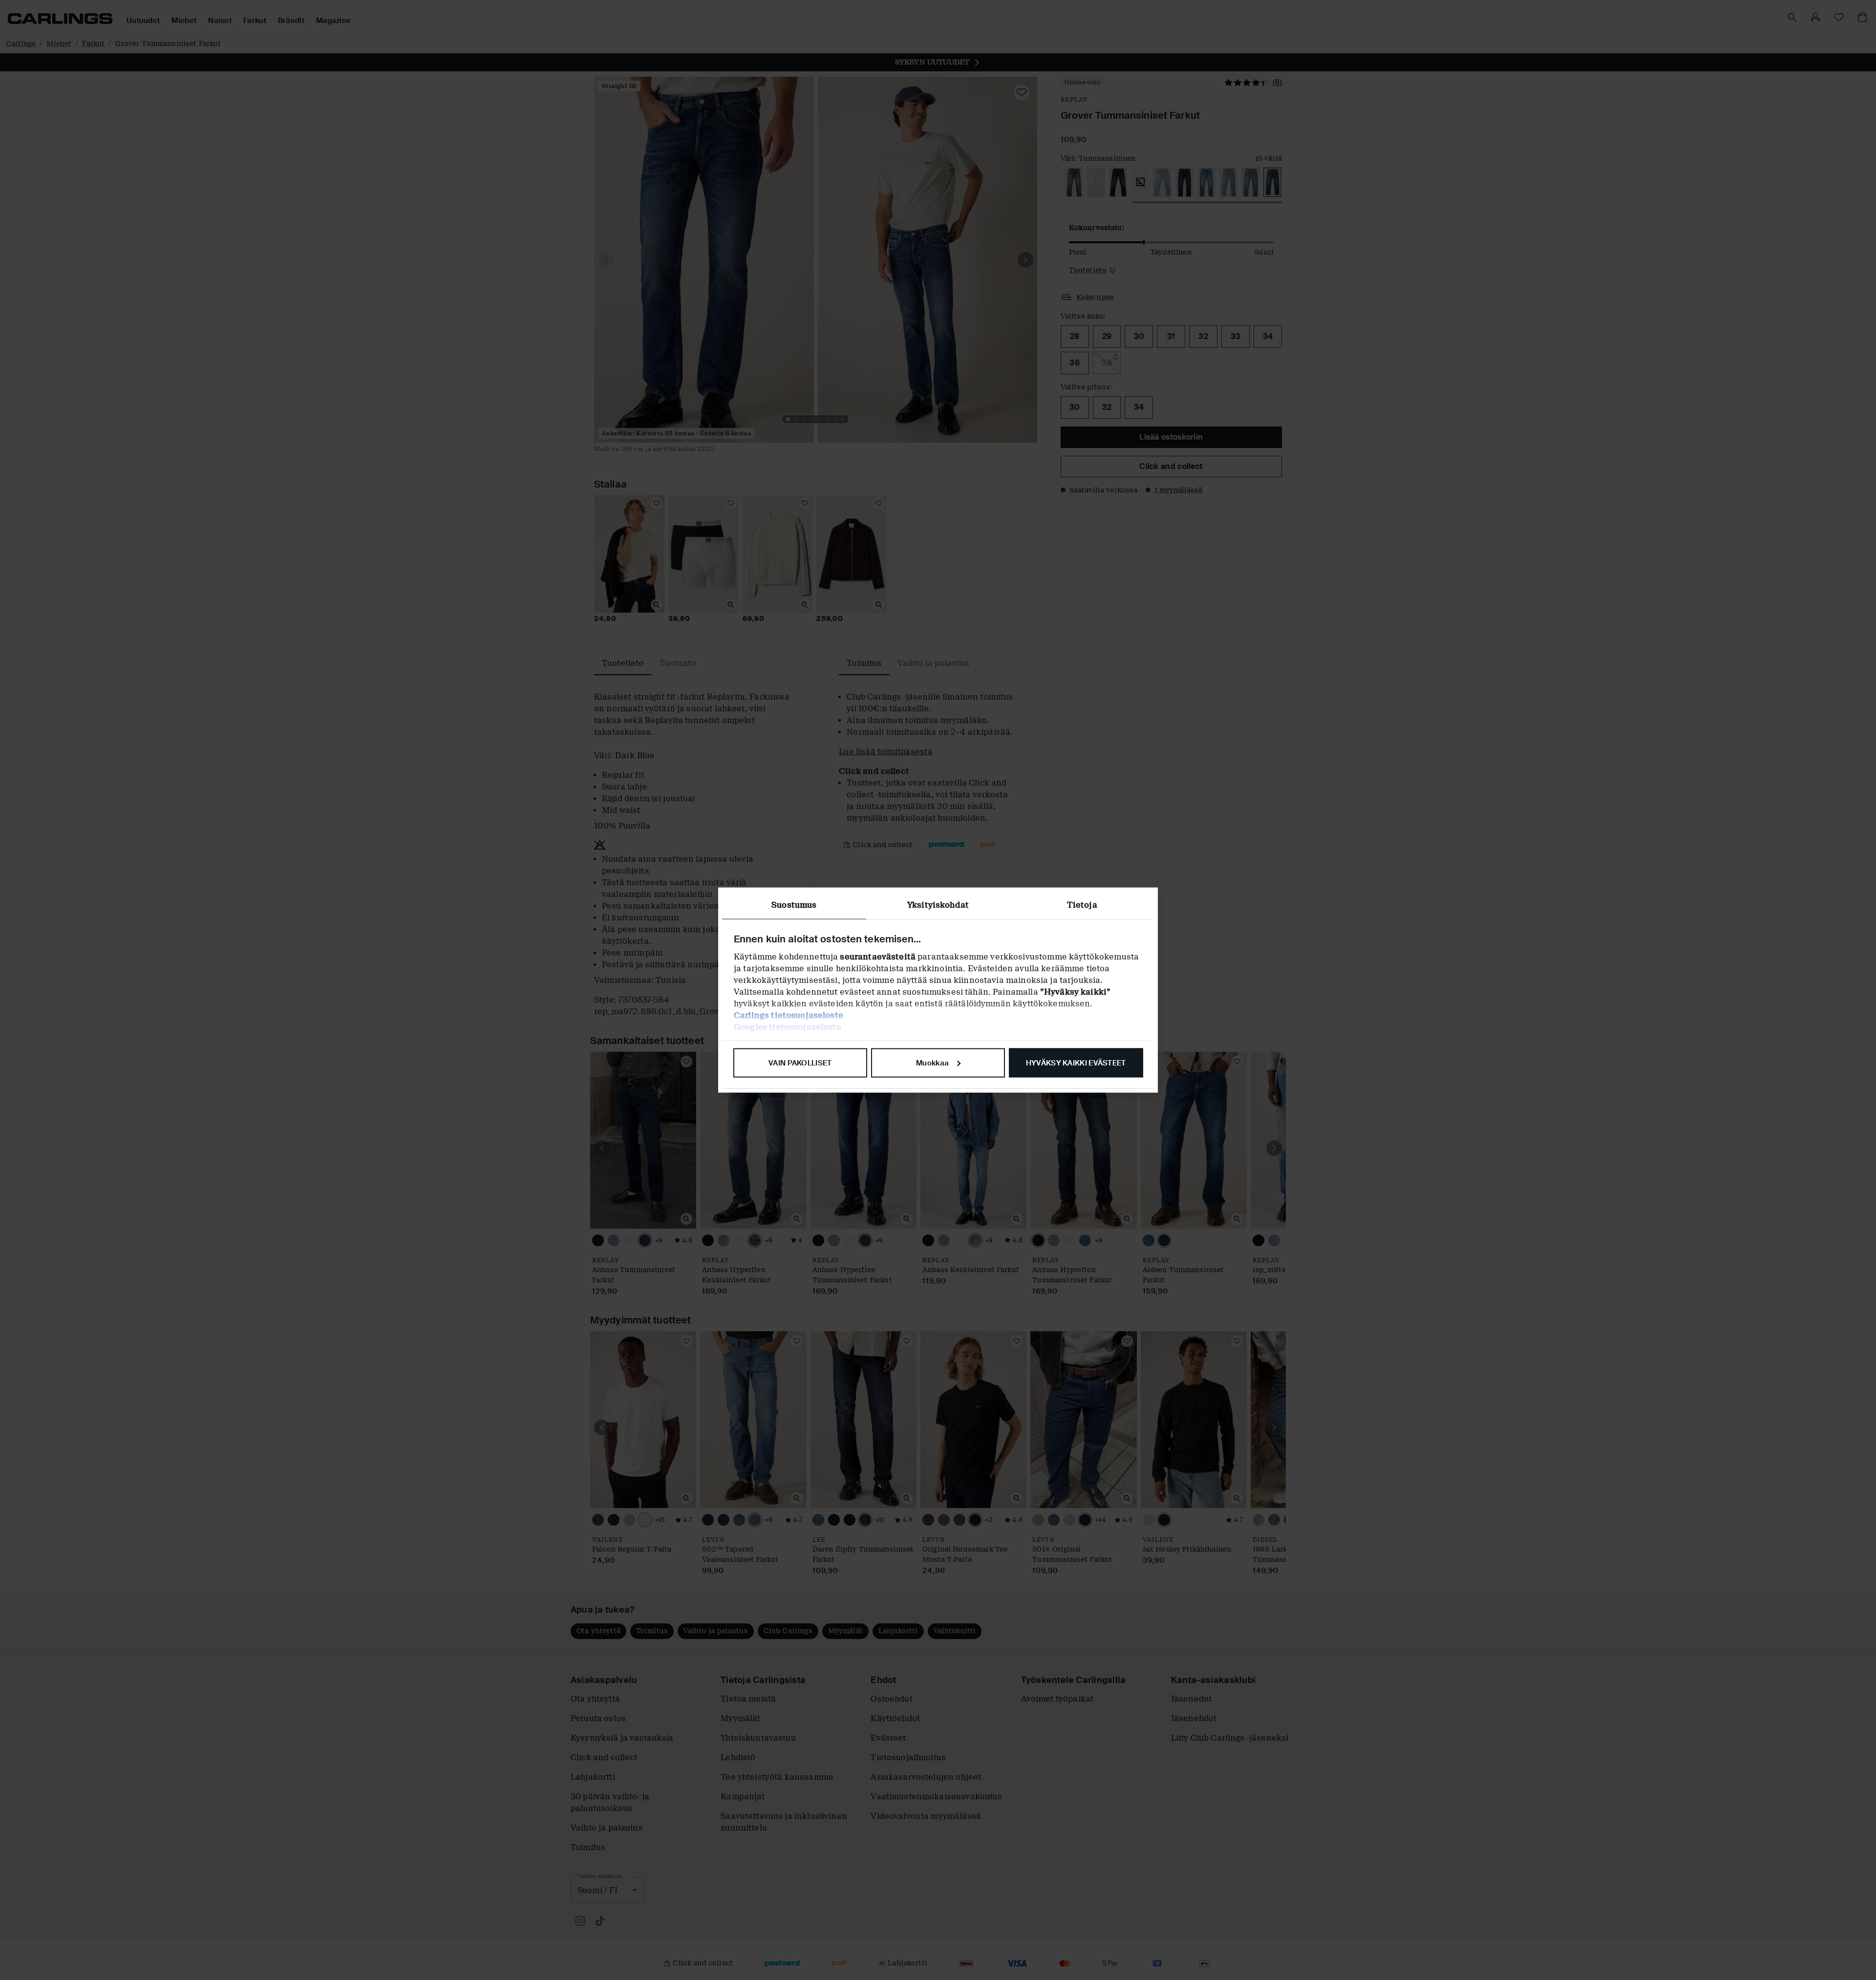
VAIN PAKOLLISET (800, 1063)
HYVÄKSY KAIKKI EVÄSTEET (1076, 1063)
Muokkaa (932, 1063)
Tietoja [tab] (1082, 905)
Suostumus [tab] (794, 905)
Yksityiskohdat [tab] (938, 905)
